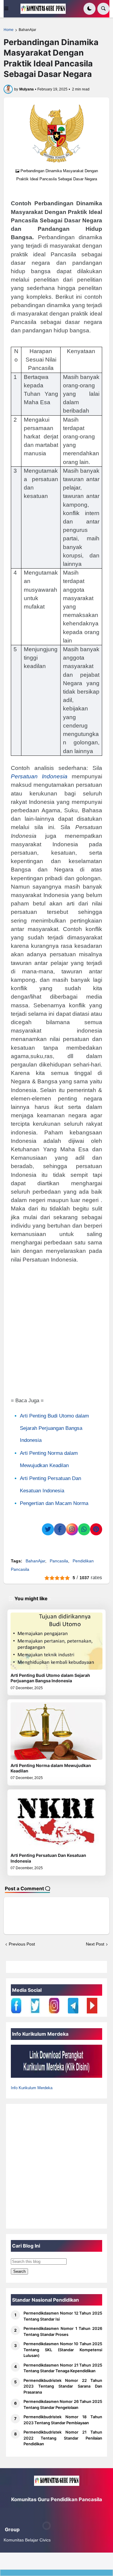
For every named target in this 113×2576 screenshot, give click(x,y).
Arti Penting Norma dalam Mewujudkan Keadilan (51, 1768)
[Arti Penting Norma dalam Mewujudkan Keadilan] (56, 1731)
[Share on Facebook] (60, 1529)
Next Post (95, 1944)
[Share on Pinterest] (96, 1529)
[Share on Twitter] (48, 1529)
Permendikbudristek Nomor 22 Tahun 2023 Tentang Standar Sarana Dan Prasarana (63, 2386)
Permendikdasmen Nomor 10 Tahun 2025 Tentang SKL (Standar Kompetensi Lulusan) (63, 2350)
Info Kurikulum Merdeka (32, 2088)
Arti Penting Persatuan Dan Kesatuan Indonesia (48, 1858)
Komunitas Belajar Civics (27, 2540)
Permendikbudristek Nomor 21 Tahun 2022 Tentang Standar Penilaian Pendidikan (63, 2438)
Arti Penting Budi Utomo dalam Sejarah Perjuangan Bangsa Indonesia (54, 1428)
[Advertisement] (56, 1328)
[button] (10, 9)
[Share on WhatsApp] (84, 1529)
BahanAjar (27, 30)
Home (9, 30)
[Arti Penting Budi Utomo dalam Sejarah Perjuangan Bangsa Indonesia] (56, 1641)
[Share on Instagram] (72, 1529)
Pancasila (59, 1561)
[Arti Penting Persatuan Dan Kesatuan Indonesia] (56, 1821)
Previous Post (22, 1944)
